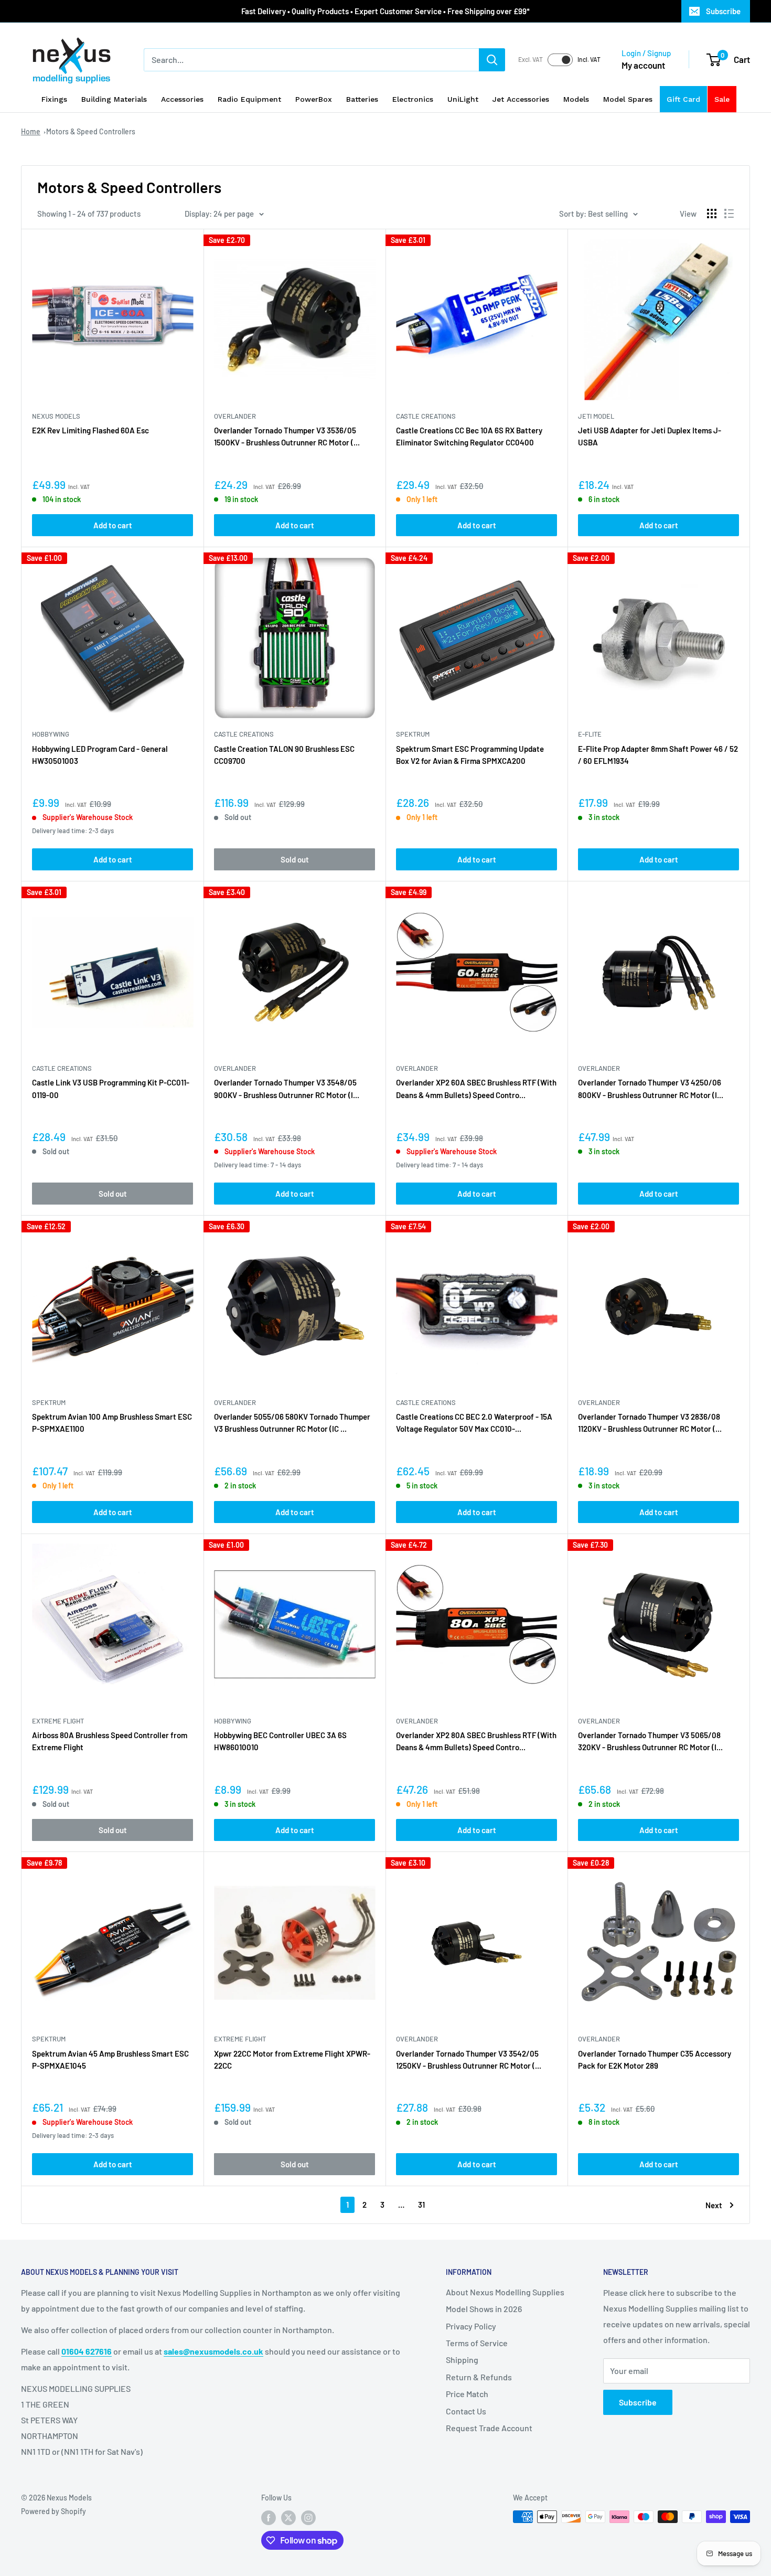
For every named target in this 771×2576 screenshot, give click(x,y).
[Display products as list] (729, 214)
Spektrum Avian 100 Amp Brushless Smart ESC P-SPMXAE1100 (112, 1423)
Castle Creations (426, 416)
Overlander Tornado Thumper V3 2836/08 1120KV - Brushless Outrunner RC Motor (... (650, 1423)
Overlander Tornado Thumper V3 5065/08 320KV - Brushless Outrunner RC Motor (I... (650, 1741)
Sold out (295, 859)
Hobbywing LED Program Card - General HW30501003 (100, 755)
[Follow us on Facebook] (269, 2518)
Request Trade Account (489, 2428)
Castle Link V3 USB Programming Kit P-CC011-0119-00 (111, 1088)
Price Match (467, 2394)
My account (643, 65)
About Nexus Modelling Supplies (505, 2292)
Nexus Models (56, 416)
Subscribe (723, 11)
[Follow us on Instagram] (308, 2518)
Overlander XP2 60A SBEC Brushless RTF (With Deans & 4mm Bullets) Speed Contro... (476, 1088)
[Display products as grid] (712, 214)
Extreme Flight (58, 1721)
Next (714, 2205)
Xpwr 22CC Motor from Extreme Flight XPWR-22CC (292, 2059)
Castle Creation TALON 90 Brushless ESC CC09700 (284, 755)
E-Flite (590, 734)
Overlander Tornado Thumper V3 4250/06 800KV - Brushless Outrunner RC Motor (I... (651, 1088)
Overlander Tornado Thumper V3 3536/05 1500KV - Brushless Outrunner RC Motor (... (287, 436)
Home (31, 131)
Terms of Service (477, 2343)
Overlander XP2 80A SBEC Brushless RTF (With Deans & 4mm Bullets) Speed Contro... (476, 1741)
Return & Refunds (479, 2377)
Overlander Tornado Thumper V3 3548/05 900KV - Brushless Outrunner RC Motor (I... (287, 1088)
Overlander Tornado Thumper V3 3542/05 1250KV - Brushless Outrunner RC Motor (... (469, 2059)
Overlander (235, 416)
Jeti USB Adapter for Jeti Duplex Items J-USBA (650, 436)
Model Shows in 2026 (484, 2309)
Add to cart (113, 525)
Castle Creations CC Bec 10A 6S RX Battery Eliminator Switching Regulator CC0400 (469, 436)
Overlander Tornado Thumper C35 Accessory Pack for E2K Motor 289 (655, 2059)
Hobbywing (51, 734)
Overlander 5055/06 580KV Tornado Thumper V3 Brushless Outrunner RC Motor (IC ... (292, 1423)
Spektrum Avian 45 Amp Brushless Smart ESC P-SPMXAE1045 (110, 2059)
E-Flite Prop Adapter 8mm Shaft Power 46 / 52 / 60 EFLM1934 (658, 755)
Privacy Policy (471, 2326)
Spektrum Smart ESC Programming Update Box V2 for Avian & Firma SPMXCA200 (470, 755)
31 (421, 2205)
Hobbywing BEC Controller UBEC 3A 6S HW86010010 (280, 1741)
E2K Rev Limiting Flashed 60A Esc (90, 430)
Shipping (462, 2360)
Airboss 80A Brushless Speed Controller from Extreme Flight (110, 1741)
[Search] (492, 60)
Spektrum (413, 734)
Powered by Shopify (53, 2511)
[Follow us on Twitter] (288, 2518)
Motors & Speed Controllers (91, 131)
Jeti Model (596, 416)
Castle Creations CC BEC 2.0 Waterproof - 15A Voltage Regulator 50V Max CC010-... (474, 1423)
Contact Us (466, 2411)
